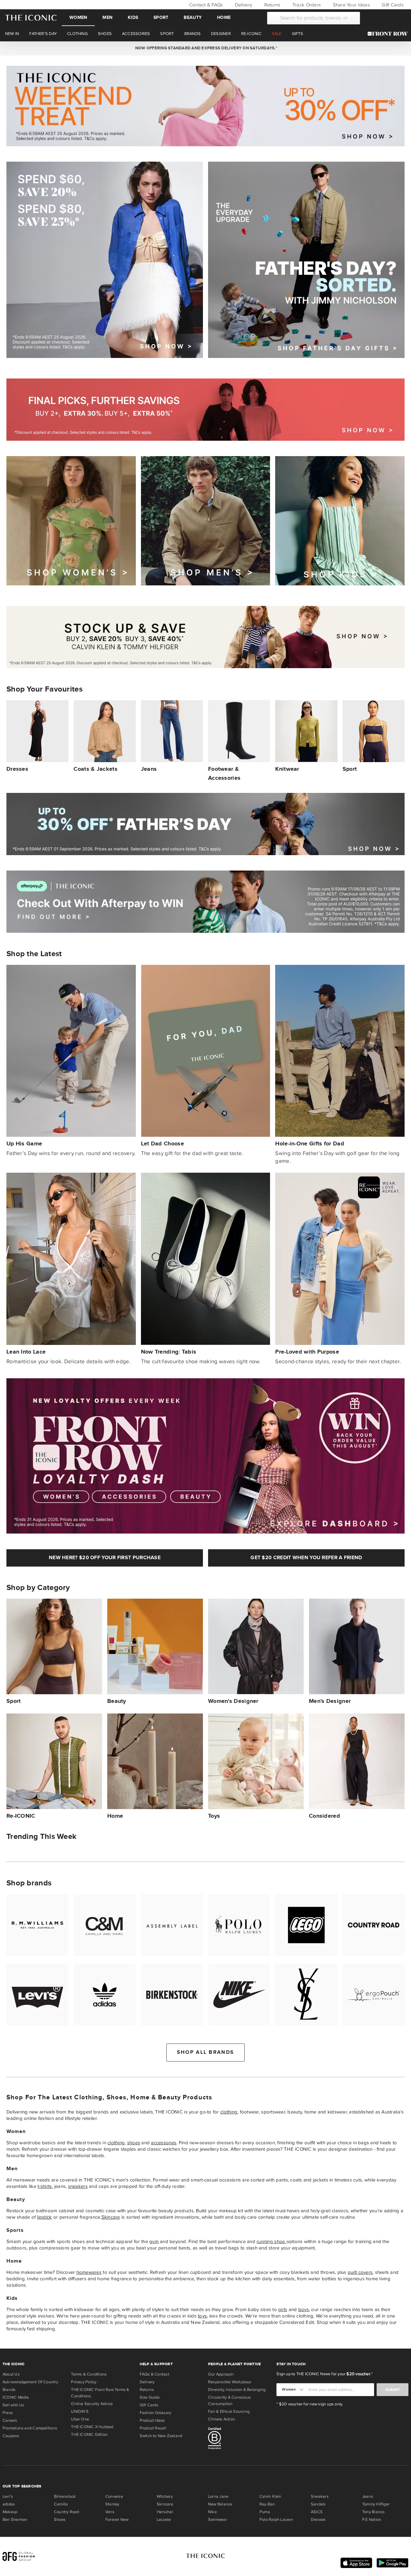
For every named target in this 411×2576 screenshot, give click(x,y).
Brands (9, 2390)
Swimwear (218, 2520)
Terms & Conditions (89, 2374)
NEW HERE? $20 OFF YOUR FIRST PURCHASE (105, 1558)
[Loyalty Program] (389, 34)
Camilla (61, 2504)
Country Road (67, 2512)
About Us (11, 2374)
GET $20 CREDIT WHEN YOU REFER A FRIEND (306, 1558)
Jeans (368, 2496)
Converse (114, 2496)
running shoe (271, 2241)
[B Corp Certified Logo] (240, 2439)
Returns (271, 5)
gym (154, 2241)
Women (78, 17)
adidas (9, 2504)
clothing (229, 2112)
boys (304, 2309)
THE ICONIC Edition (89, 2435)
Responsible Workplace (230, 2382)
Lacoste (164, 2520)
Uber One (80, 2419)
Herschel (165, 2512)
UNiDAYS (80, 2411)
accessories (164, 2143)
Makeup (10, 2512)
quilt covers (360, 2272)
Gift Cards (392, 5)
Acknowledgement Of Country (30, 2382)
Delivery (243, 5)
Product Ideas (152, 2420)
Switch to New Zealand (161, 2436)
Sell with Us (13, 2405)
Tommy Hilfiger (376, 2504)
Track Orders (306, 5)
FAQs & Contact (154, 2374)
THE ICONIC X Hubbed (92, 2427)
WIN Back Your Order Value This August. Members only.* (205, 48)
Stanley (112, 2504)
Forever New (117, 2520)
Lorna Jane (218, 2496)
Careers (10, 2420)
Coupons (11, 2436)
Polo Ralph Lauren (276, 2520)
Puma (265, 2512)
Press (8, 2413)
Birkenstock (65, 2496)
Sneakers (320, 2496)
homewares (89, 2272)
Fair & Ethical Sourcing (229, 2411)
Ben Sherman (15, 2520)
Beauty (193, 17)
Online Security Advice (92, 2404)
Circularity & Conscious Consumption (229, 2401)
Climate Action (222, 2419)
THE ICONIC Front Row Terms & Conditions (100, 2393)
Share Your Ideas (350, 5)
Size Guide (150, 2397)
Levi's (8, 2496)
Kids (133, 17)
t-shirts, (45, 2186)
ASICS (317, 2512)
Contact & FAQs (205, 5)
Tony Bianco (373, 2512)
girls (283, 2309)
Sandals (318, 2504)
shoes (134, 2143)
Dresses (318, 2520)
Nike (212, 2512)
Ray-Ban (267, 2504)
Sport (161, 17)
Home (224, 17)
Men (107, 17)
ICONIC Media (16, 2397)
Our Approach (221, 2374)
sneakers (78, 2186)
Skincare (111, 2217)
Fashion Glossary (156, 2413)
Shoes (60, 2520)
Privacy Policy (84, 2382)
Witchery (165, 2496)
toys (202, 2316)
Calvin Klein (271, 2496)
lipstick (44, 2217)
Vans (110, 2512)
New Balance (220, 2504)
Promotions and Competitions (30, 2428)
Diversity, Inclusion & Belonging (237, 2390)
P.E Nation (372, 2520)
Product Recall (153, 2428)
